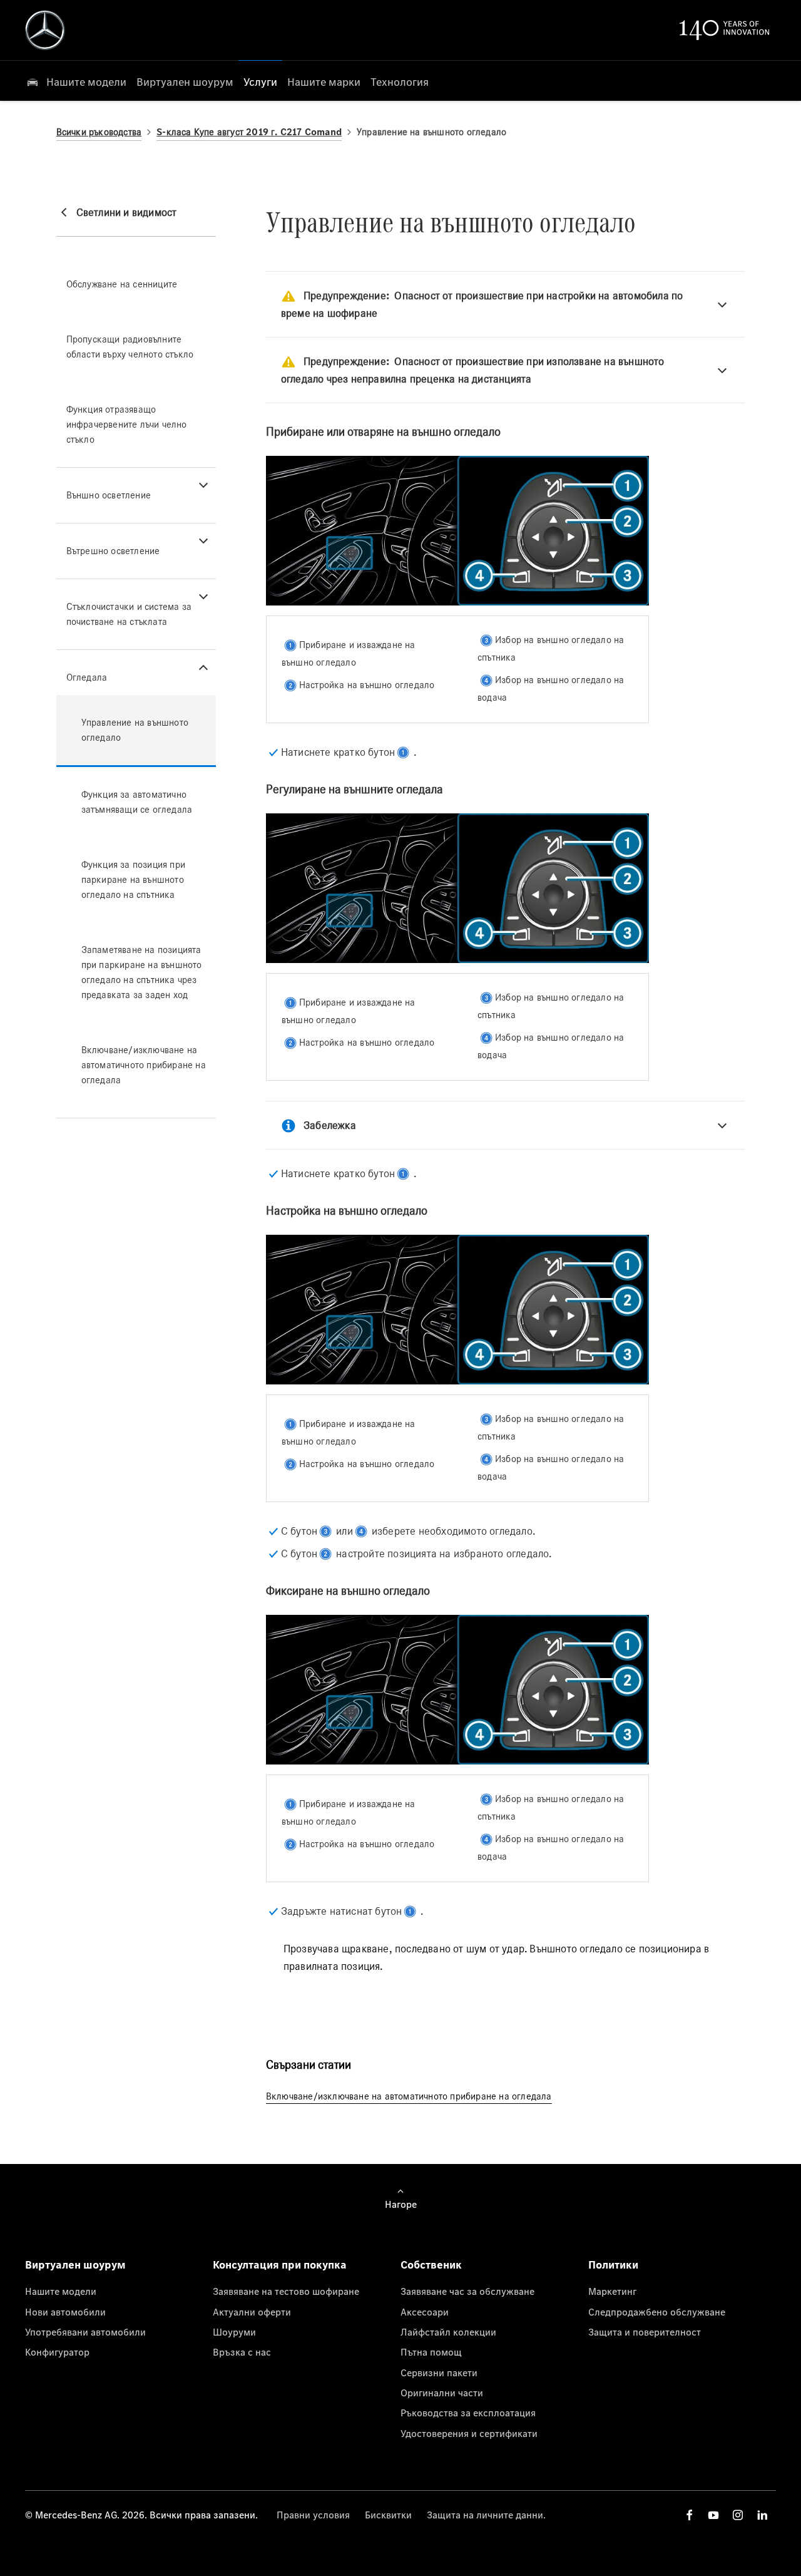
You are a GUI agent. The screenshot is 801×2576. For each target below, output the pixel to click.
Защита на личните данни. (486, 2515)
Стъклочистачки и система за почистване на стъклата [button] (129, 614)
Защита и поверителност (645, 2332)
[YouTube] (713, 2515)
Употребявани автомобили (85, 2332)
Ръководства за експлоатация (468, 2413)
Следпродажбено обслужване (657, 2312)
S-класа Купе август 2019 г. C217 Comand (249, 132)
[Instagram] (738, 2515)
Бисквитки (388, 2515)
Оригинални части (442, 2393)
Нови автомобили (65, 2312)
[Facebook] (690, 2515)
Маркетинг (612, 2291)
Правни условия (313, 2515)
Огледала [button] (87, 677)
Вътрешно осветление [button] (113, 551)
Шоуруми (234, 2332)
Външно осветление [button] (109, 495)
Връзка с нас (242, 2352)
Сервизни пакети (439, 2372)
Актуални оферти (252, 2312)
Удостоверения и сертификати (469, 2433)
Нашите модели (61, 2291)
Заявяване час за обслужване (467, 2291)
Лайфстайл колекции (448, 2332)
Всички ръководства (99, 132)
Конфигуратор (57, 2352)
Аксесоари (425, 2312)
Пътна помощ (431, 2352)
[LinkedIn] (762, 2515)
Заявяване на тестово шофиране (286, 2291)
